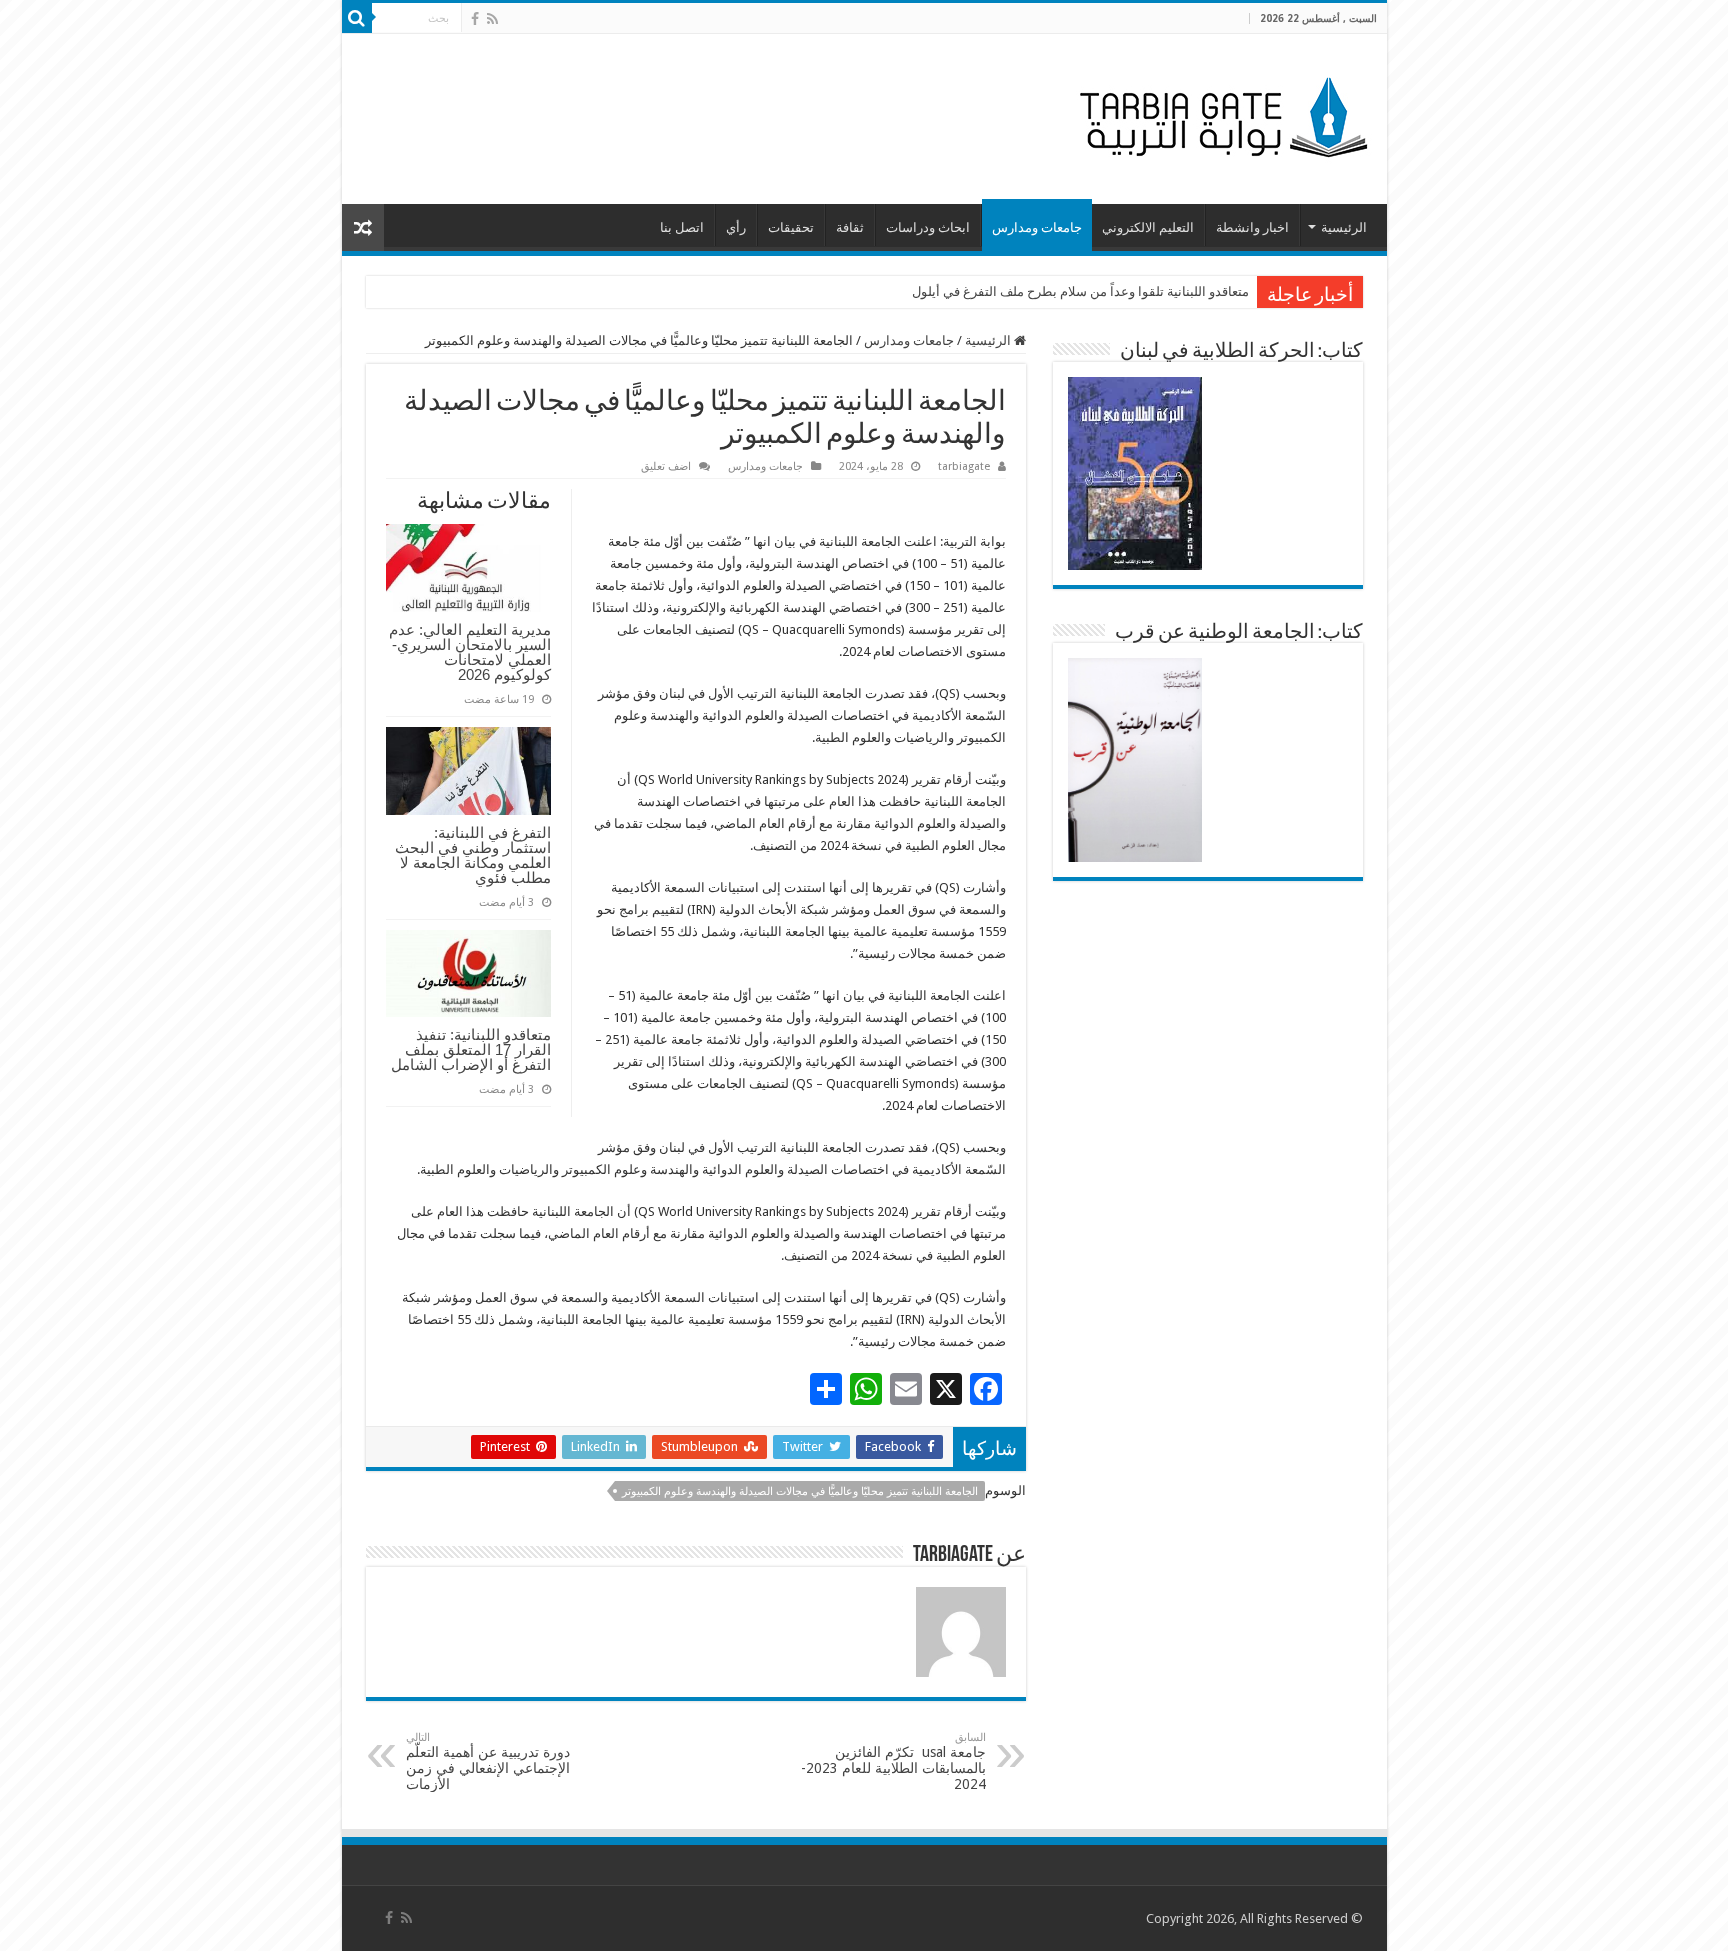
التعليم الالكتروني (1148, 227)
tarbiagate (964, 466)
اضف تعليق (666, 466)
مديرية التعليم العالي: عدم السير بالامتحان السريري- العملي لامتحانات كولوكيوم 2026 (470, 652)
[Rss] (492, 19)
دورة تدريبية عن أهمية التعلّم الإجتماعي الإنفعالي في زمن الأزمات (488, 1761)
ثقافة (850, 227)
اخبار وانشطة (1252, 227)
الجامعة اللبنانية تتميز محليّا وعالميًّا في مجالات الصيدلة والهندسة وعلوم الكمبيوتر (800, 1491)
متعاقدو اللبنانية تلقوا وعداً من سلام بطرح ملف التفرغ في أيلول (1080, 291)
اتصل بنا (682, 227)
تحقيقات (791, 227)
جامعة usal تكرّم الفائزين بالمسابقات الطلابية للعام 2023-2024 (893, 1761)
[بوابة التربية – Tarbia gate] (1220, 115)
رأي (736, 227)
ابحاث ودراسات (928, 227)
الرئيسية (1344, 227)
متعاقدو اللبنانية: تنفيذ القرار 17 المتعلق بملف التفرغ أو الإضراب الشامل (471, 1049)
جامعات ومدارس (1037, 227)
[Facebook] (475, 19)
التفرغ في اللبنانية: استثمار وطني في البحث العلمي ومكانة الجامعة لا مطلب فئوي (473, 855)
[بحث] (357, 18)
